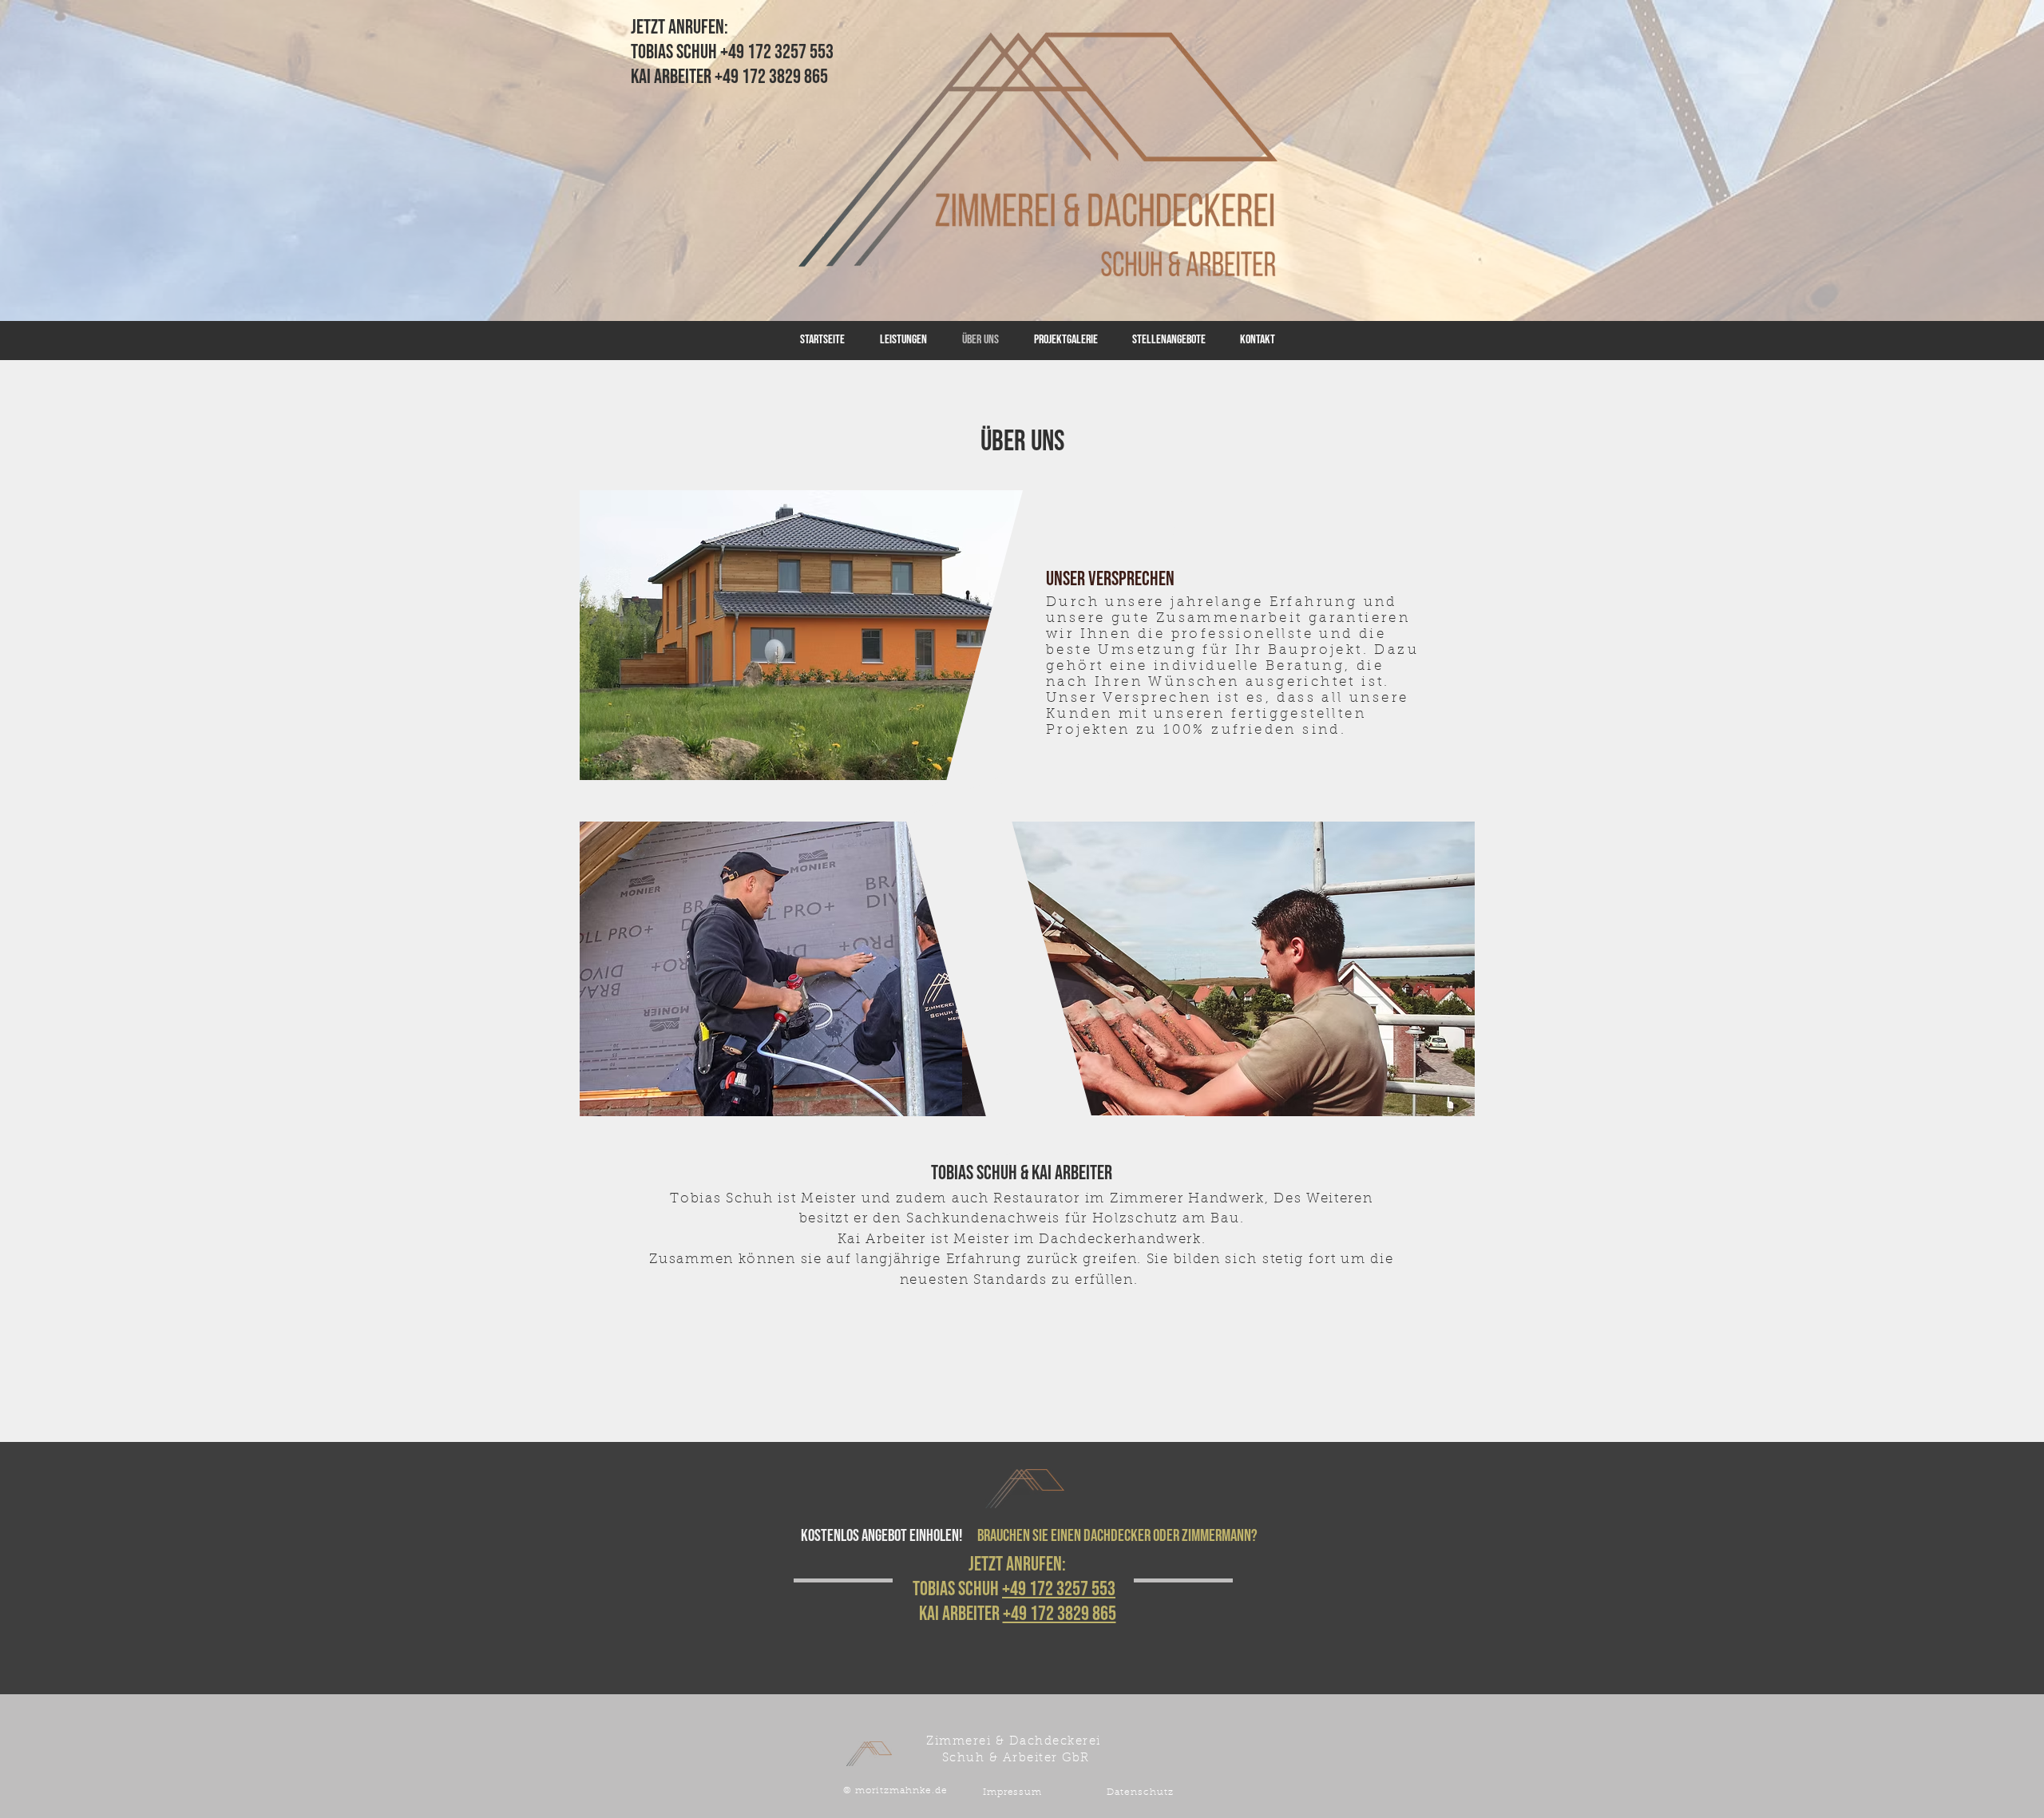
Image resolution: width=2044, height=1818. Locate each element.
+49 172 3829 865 (1060, 1614)
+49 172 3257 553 (1059, 1589)
